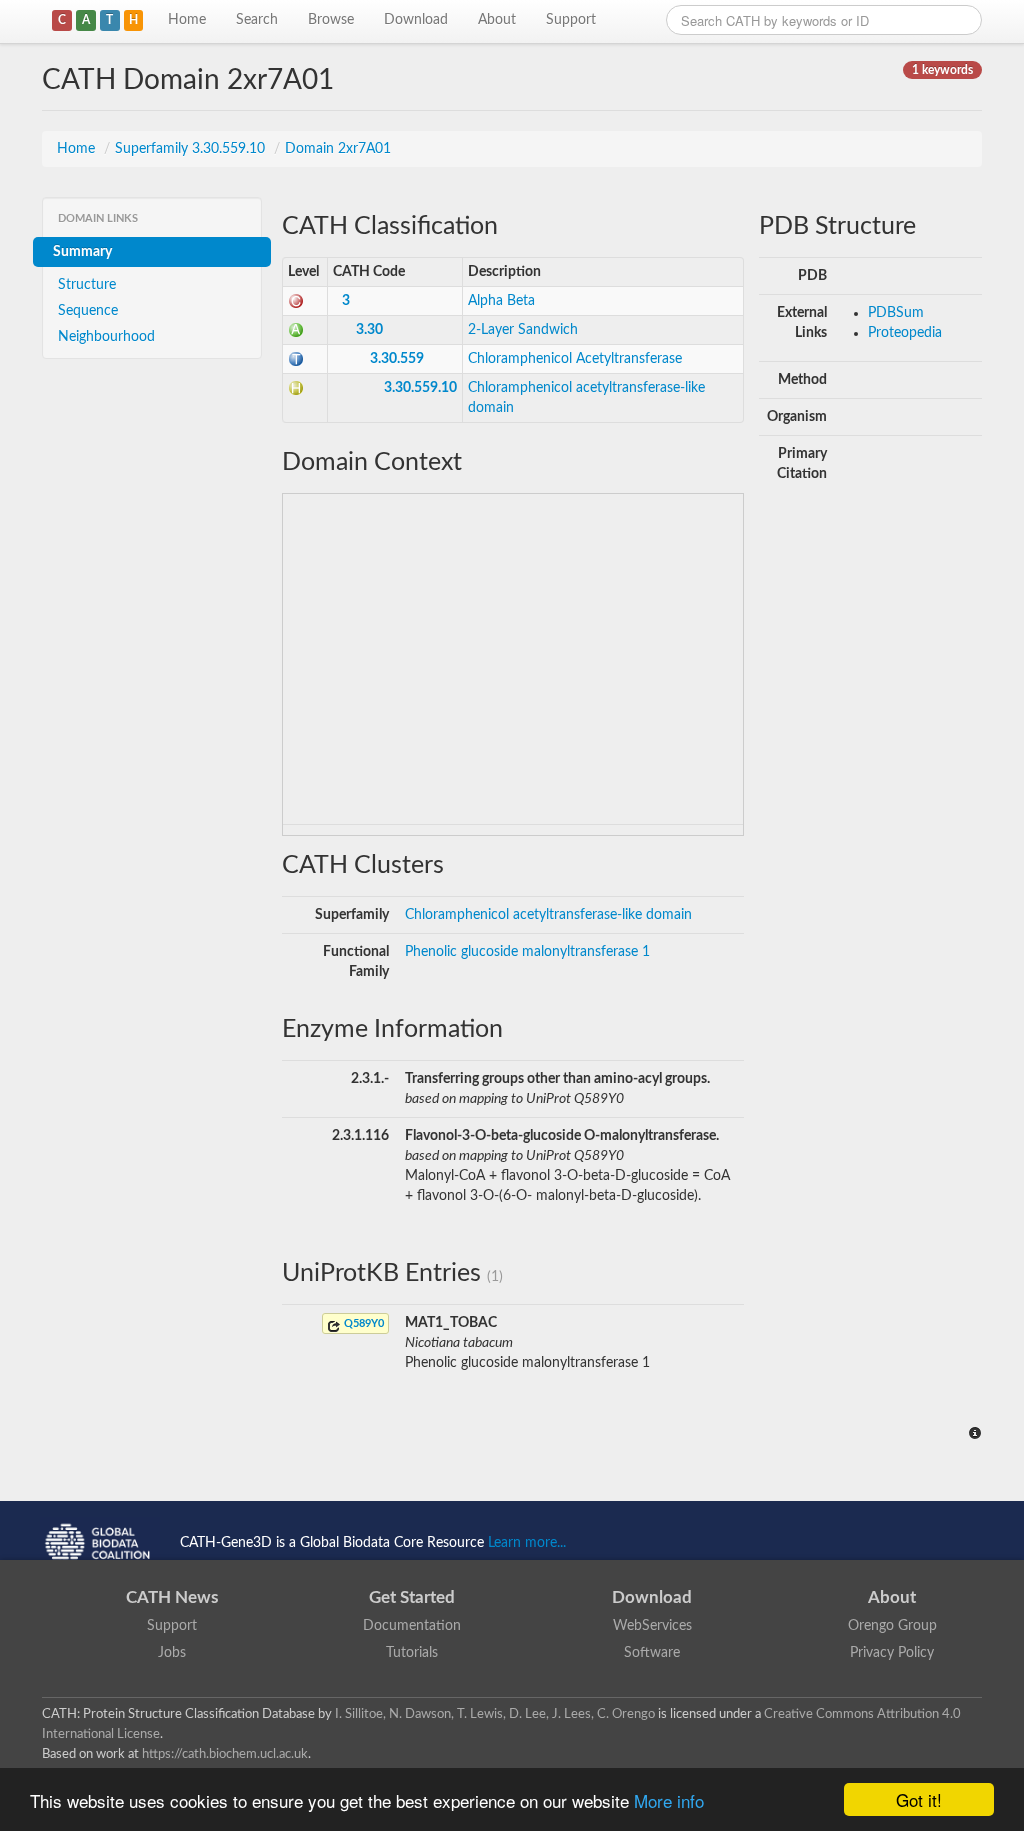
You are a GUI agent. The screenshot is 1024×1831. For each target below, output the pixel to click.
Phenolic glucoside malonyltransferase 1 (527, 952)
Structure (87, 285)
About (497, 20)
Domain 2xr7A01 (338, 149)
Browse (331, 20)
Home (187, 20)
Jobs (172, 1653)
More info (669, 1800)
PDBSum (896, 313)
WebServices (652, 1626)
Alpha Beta (501, 301)
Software (652, 1653)
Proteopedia (905, 333)
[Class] (296, 301)
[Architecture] (296, 330)
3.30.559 (397, 359)
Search (257, 20)
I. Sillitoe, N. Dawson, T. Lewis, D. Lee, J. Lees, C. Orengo (495, 1714)
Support (571, 20)
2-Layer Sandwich (523, 330)
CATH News (172, 1597)
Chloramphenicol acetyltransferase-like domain (548, 915)
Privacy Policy (892, 1653)
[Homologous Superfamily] (296, 388)
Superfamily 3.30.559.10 (192, 149)
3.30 (369, 330)
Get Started (412, 1597)
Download (416, 20)
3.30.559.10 (420, 388)
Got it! (919, 1799)
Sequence (88, 311)
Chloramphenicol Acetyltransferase (575, 359)
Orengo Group (892, 1626)
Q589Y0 (362, 1323)
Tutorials (412, 1653)
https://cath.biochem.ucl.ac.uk (225, 1754)
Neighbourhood (106, 337)
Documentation (412, 1626)
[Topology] (296, 359)
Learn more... (527, 1543)
